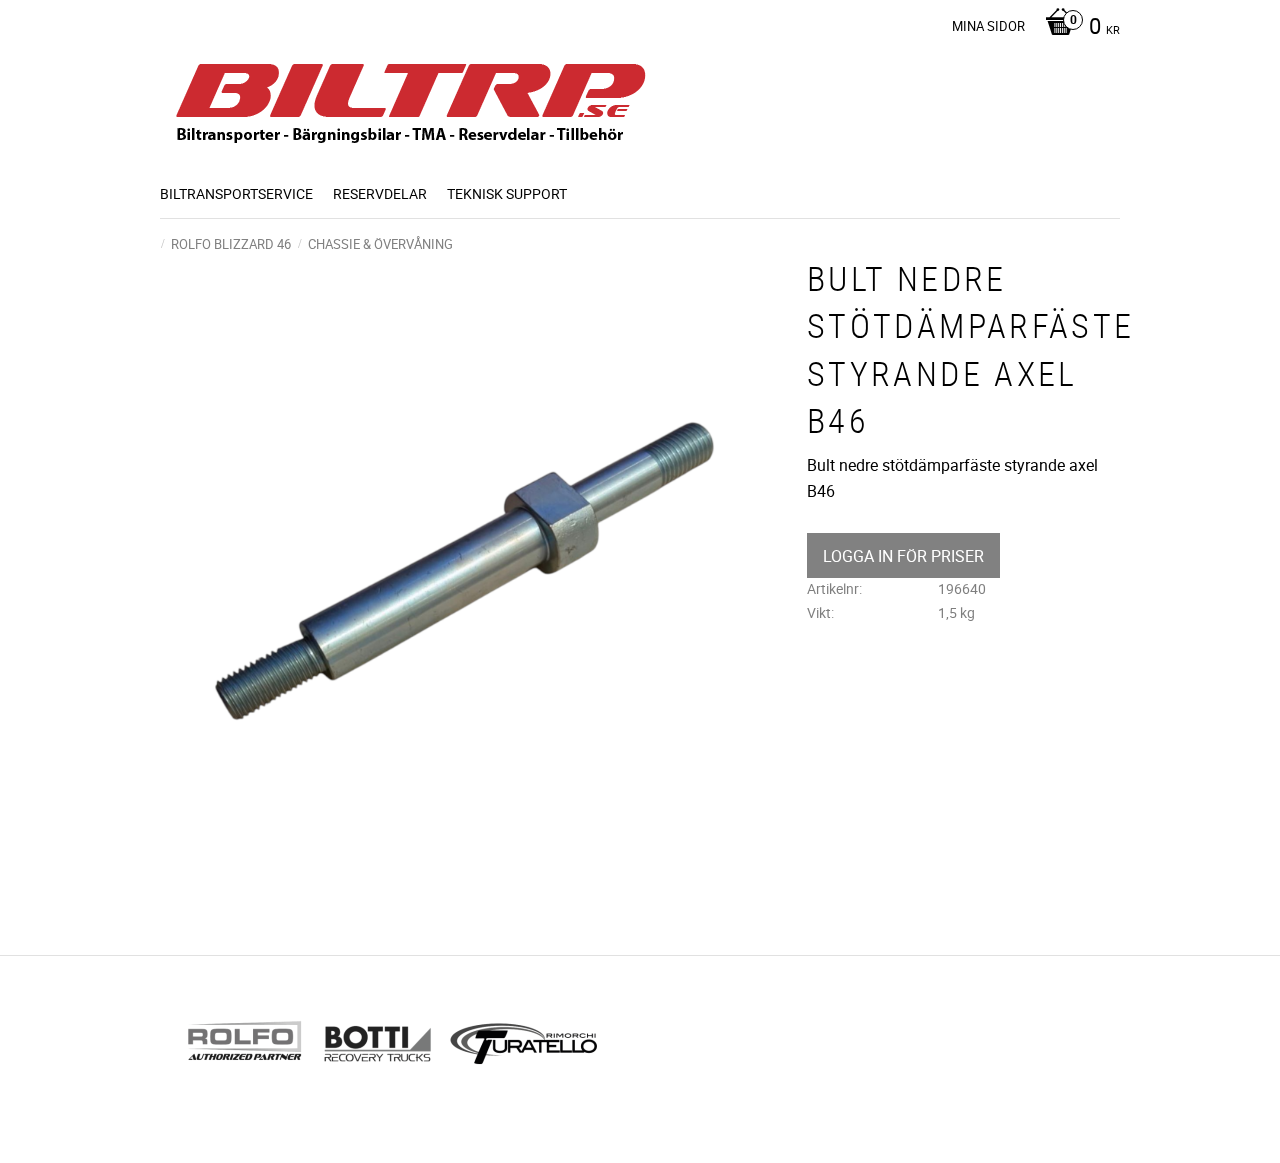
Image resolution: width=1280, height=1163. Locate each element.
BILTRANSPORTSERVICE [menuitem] (236, 193)
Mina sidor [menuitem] (988, 26)
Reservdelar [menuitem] (380, 193)
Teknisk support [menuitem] (507, 193)
